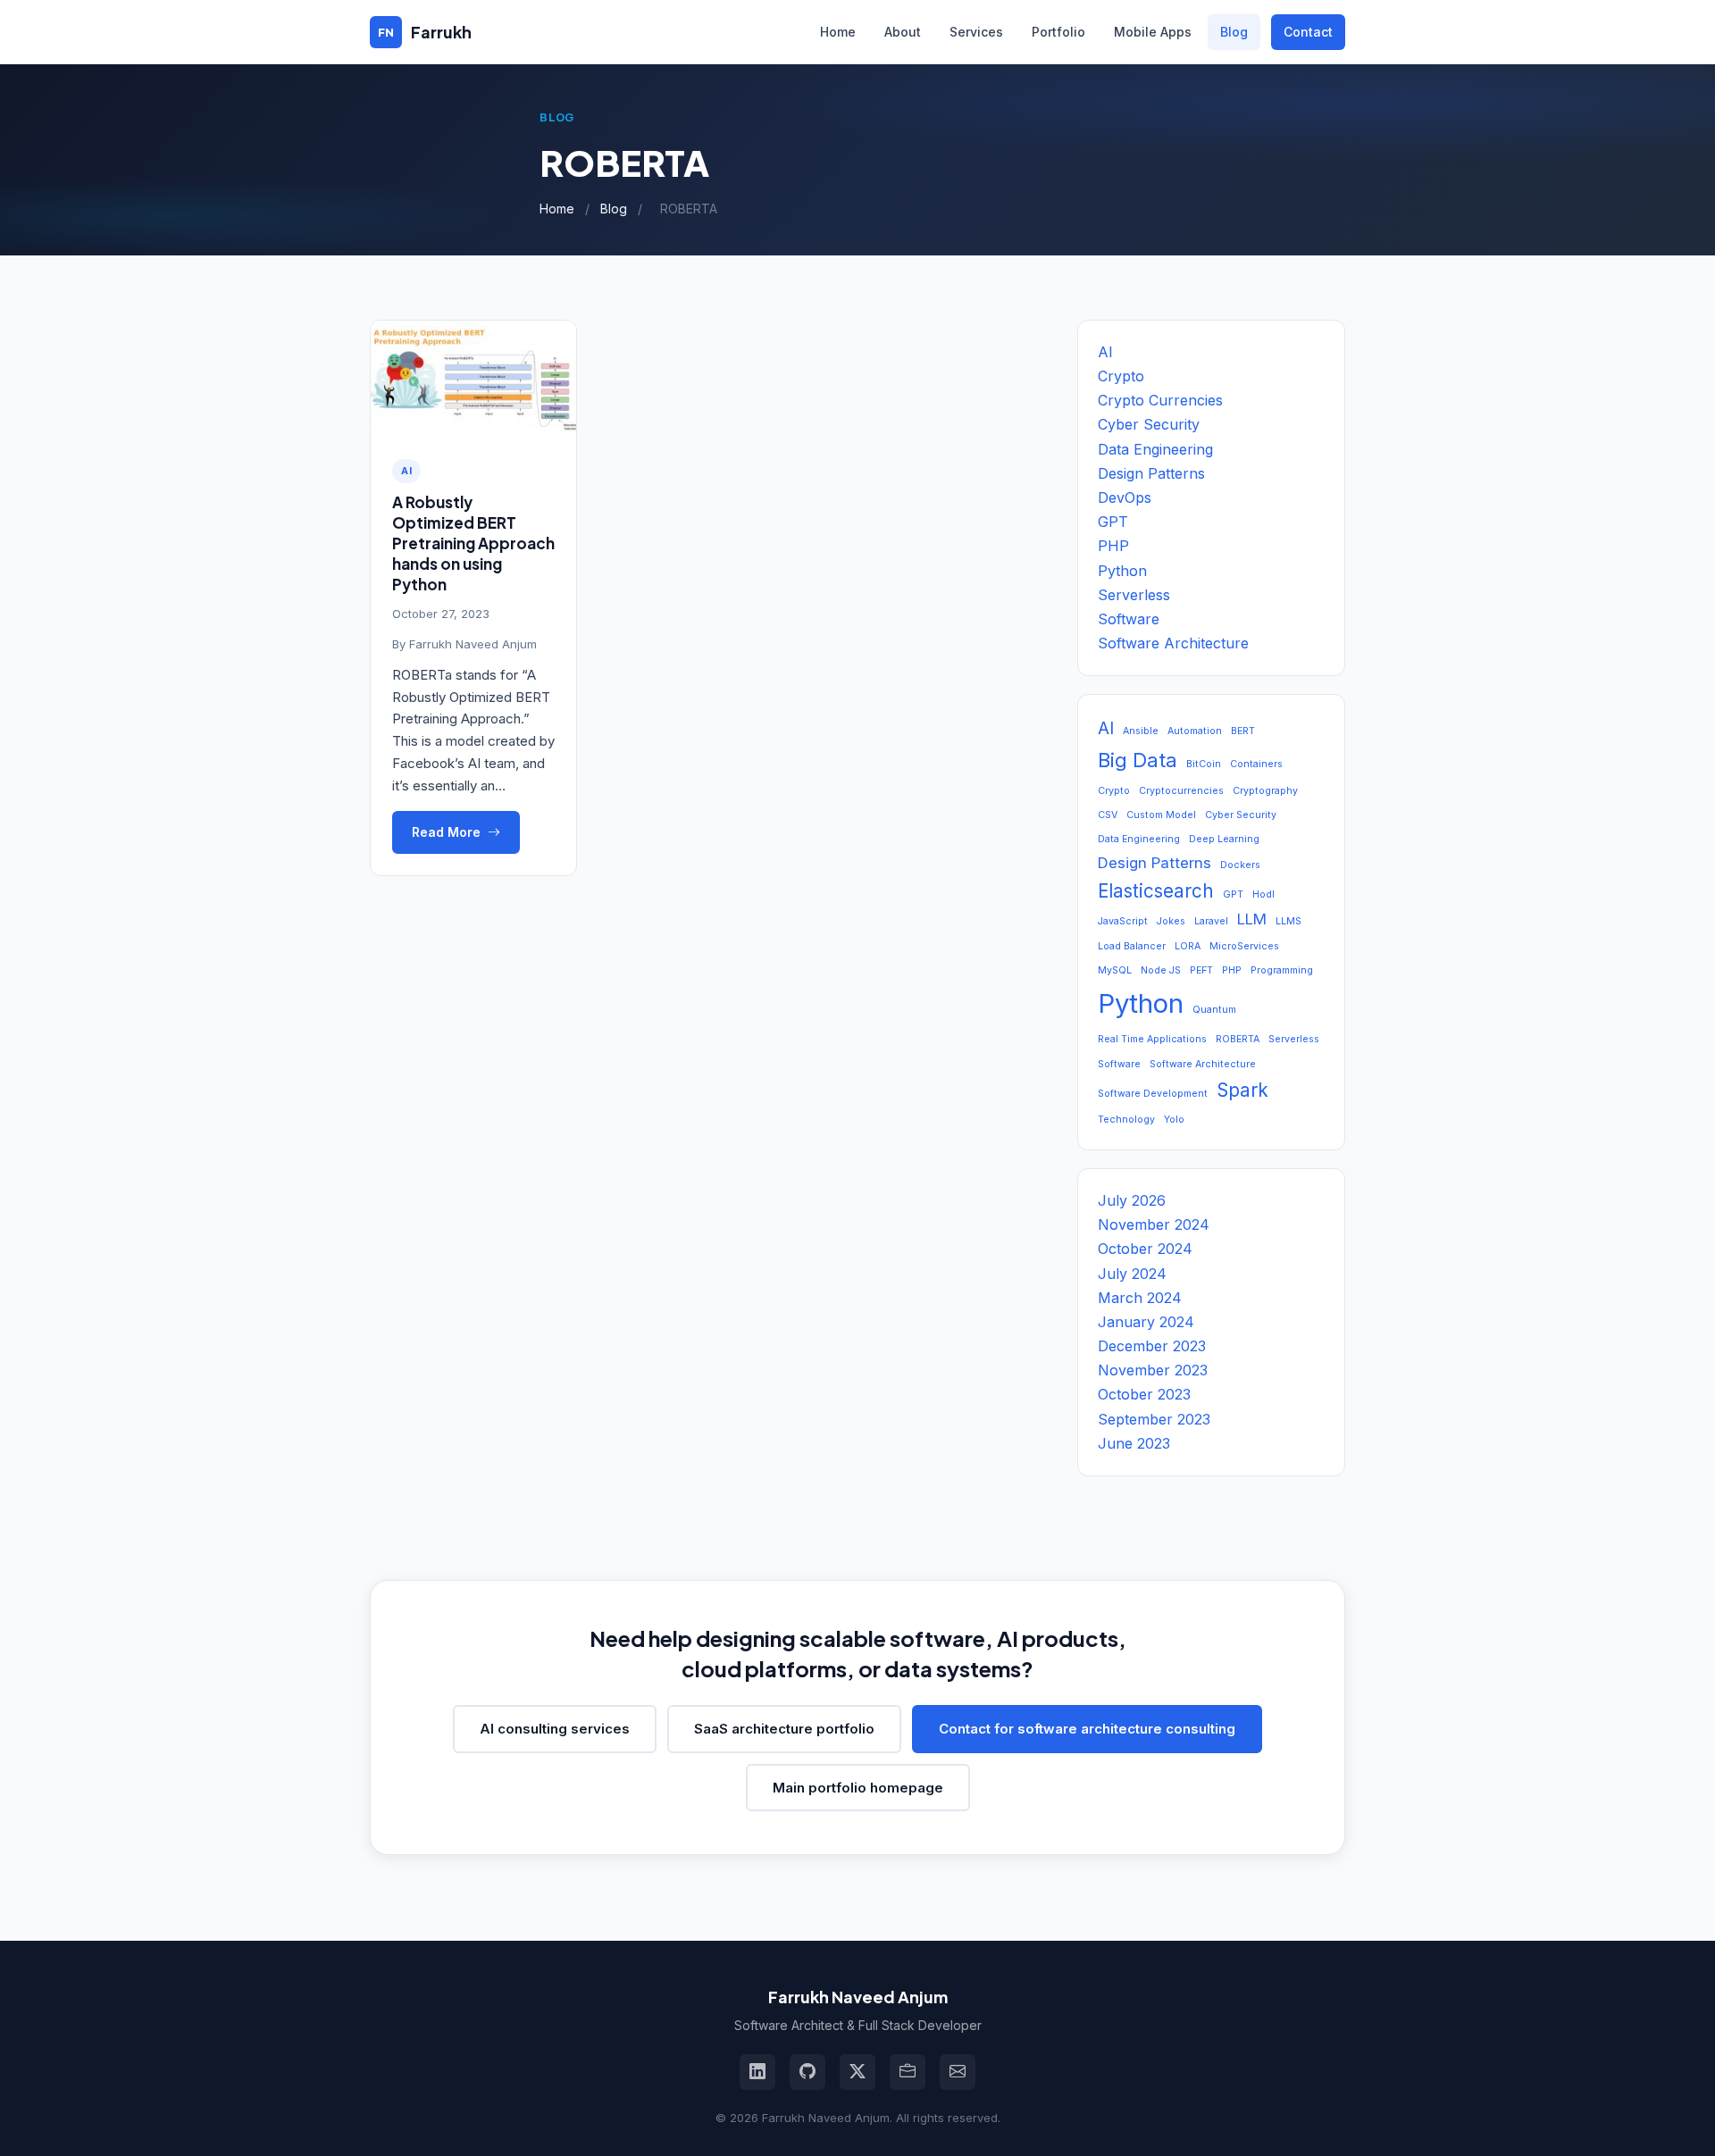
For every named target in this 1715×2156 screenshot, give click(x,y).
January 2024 (1146, 1322)
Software (1129, 619)
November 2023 (1153, 1370)
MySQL (1115, 970)
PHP (1113, 546)
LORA (1188, 946)
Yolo (1174, 1120)
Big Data (1138, 760)
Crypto (1121, 376)
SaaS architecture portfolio (784, 1729)
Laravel (1211, 921)
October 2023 (1144, 1394)
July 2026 (1132, 1200)
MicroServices (1244, 946)
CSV (1108, 815)
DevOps (1125, 497)
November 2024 (1154, 1224)
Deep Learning (1224, 839)
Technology (1126, 1120)
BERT (1243, 731)
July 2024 (1132, 1274)
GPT (1113, 522)
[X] (857, 2072)
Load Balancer (1132, 946)
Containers (1256, 764)
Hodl (1263, 894)
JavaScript (1123, 921)
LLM (1252, 919)
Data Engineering (1155, 449)
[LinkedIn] (757, 2072)
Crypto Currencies (1160, 400)
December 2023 (1152, 1346)
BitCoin (1204, 764)
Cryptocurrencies (1181, 791)
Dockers (1240, 865)
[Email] (958, 2072)
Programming (1282, 970)
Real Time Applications (1152, 1039)
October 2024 (1145, 1249)
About (903, 32)
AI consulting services (555, 1729)
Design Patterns (1151, 473)
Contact (1308, 32)
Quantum (1214, 1010)
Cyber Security (1149, 424)
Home (838, 32)
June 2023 (1134, 1443)
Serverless (1134, 595)
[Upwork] (908, 2072)
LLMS (1288, 921)
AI (406, 471)
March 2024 (1140, 1298)
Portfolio (1058, 32)
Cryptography (1265, 791)
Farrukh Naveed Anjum (473, 644)
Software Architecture (1173, 643)
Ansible (1141, 731)
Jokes (1171, 921)
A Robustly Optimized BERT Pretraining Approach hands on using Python (473, 543)
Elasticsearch (1156, 891)
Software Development (1153, 1094)
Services (976, 32)
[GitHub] (807, 2072)
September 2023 (1154, 1419)
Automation (1195, 731)
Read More (446, 832)
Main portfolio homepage (858, 1788)
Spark (1242, 1090)
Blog (1234, 32)
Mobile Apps (1153, 32)
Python (1122, 571)
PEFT (1201, 970)
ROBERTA (1238, 1039)
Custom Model (1161, 815)
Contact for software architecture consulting (1087, 1729)
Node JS (1161, 970)
